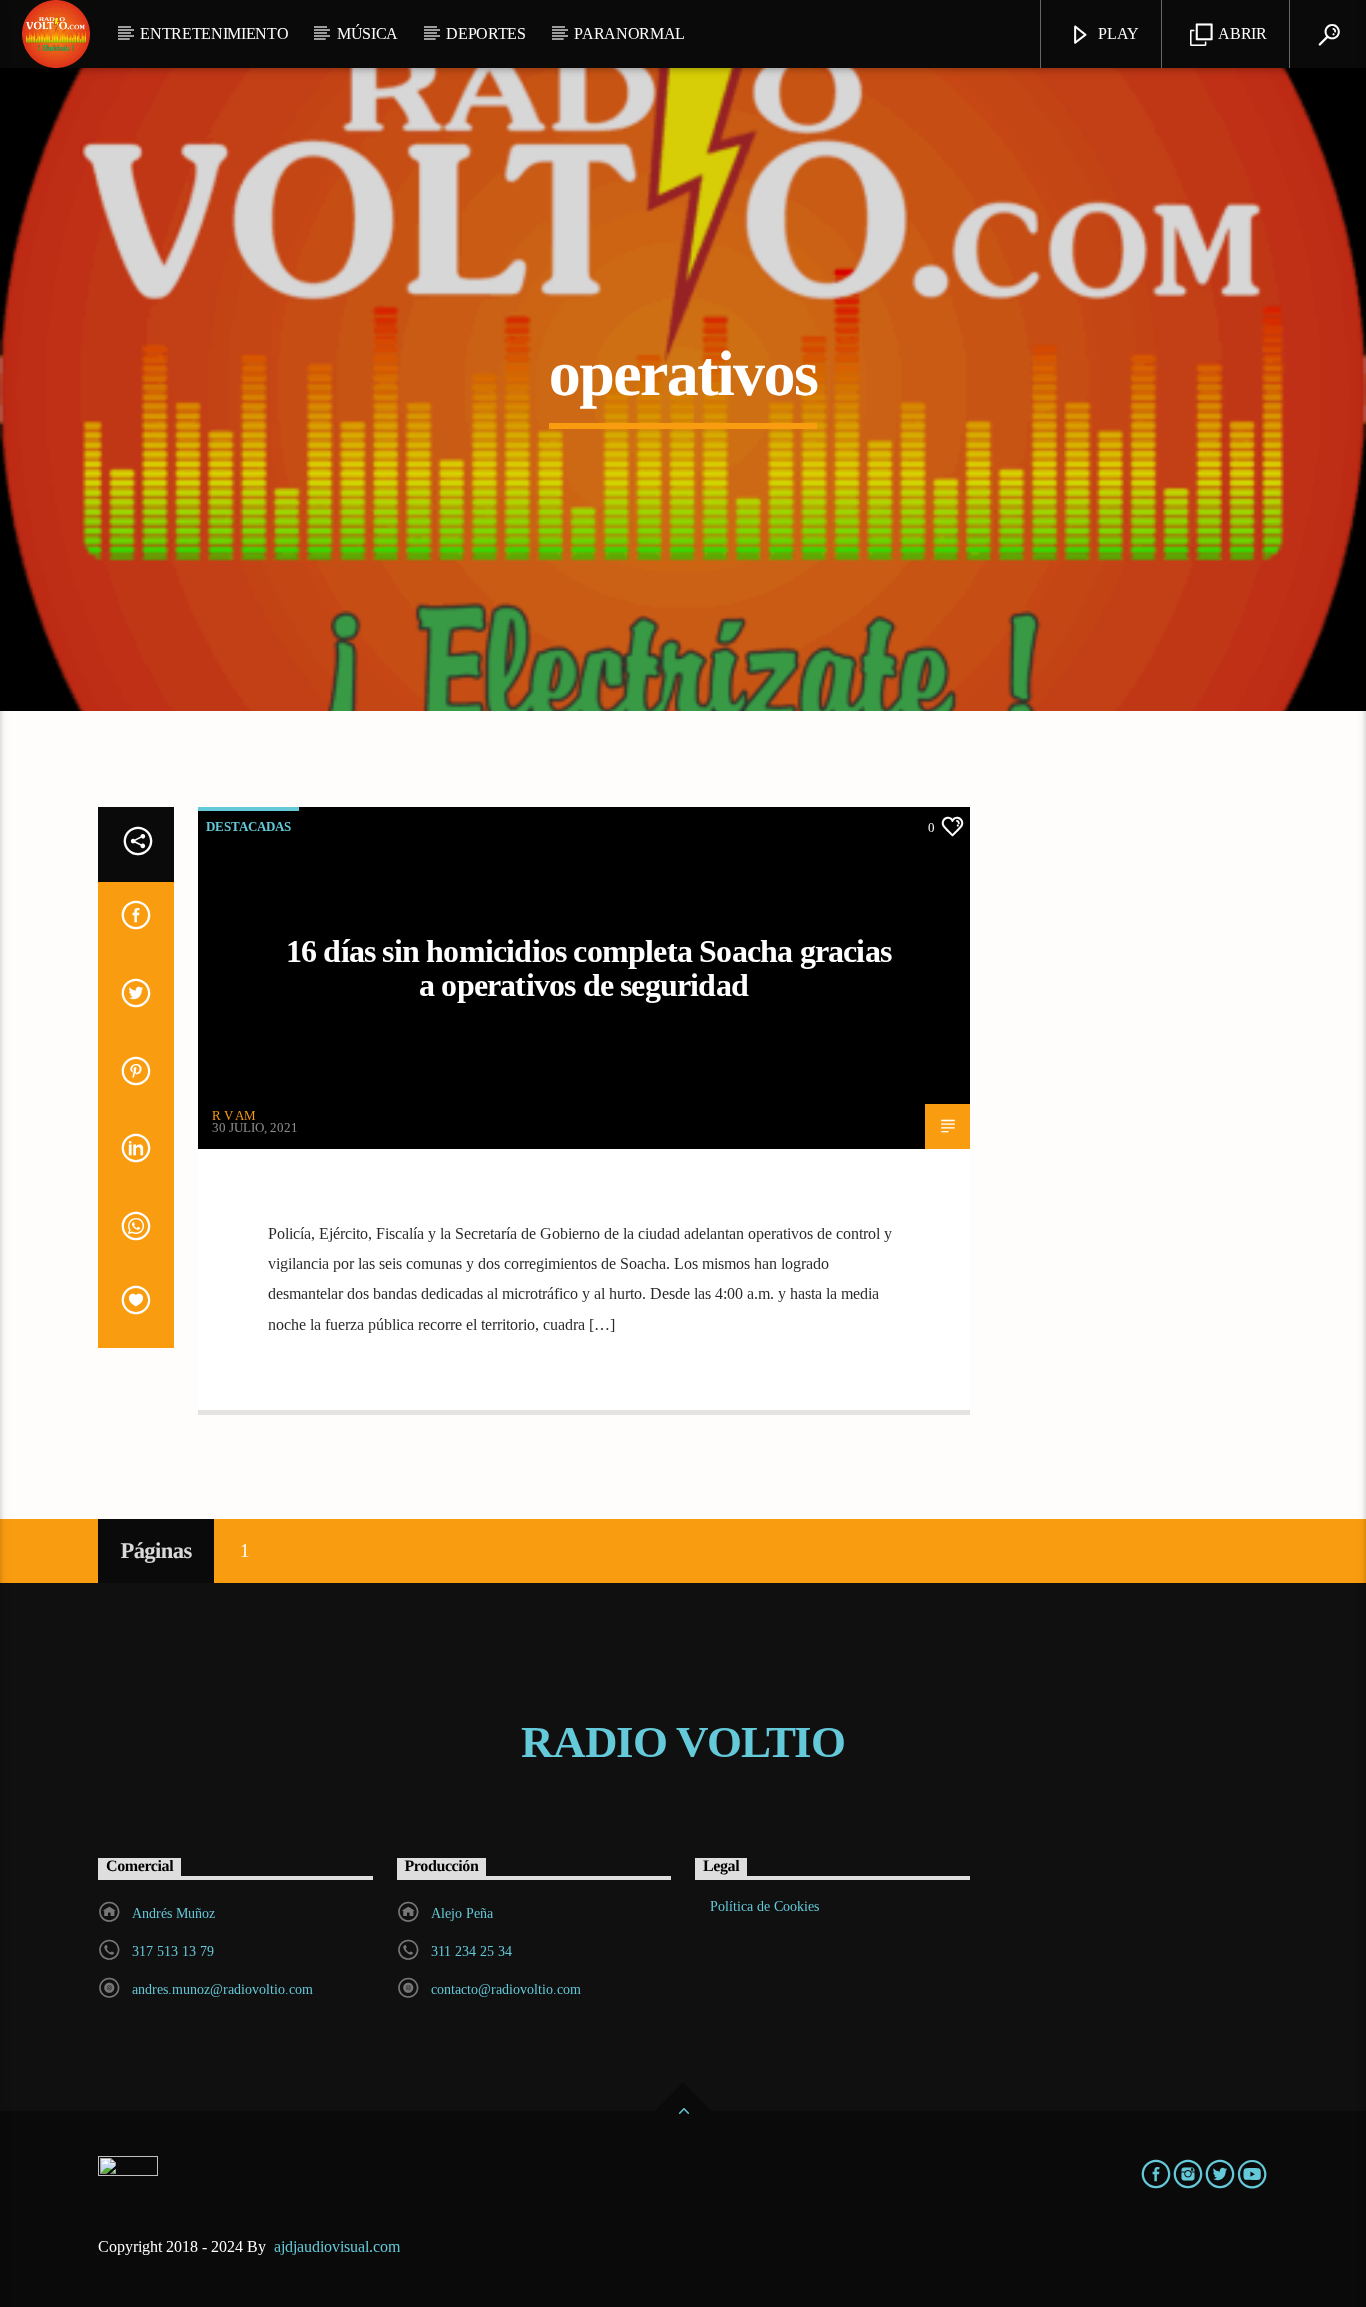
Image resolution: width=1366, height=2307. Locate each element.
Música (367, 33)
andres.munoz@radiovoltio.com (222, 1989)
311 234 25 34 (471, 1951)
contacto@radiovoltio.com (506, 1989)
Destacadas (248, 826)
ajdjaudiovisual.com (339, 2246)
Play (1117, 33)
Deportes (485, 33)
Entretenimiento (214, 33)
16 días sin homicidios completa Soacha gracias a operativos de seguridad (588, 968)
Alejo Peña (462, 1913)
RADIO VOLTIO (683, 1742)
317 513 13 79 (173, 1951)
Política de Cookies (764, 1906)
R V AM (234, 1115)
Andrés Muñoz (173, 1913)
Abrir (1241, 33)
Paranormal (629, 33)
